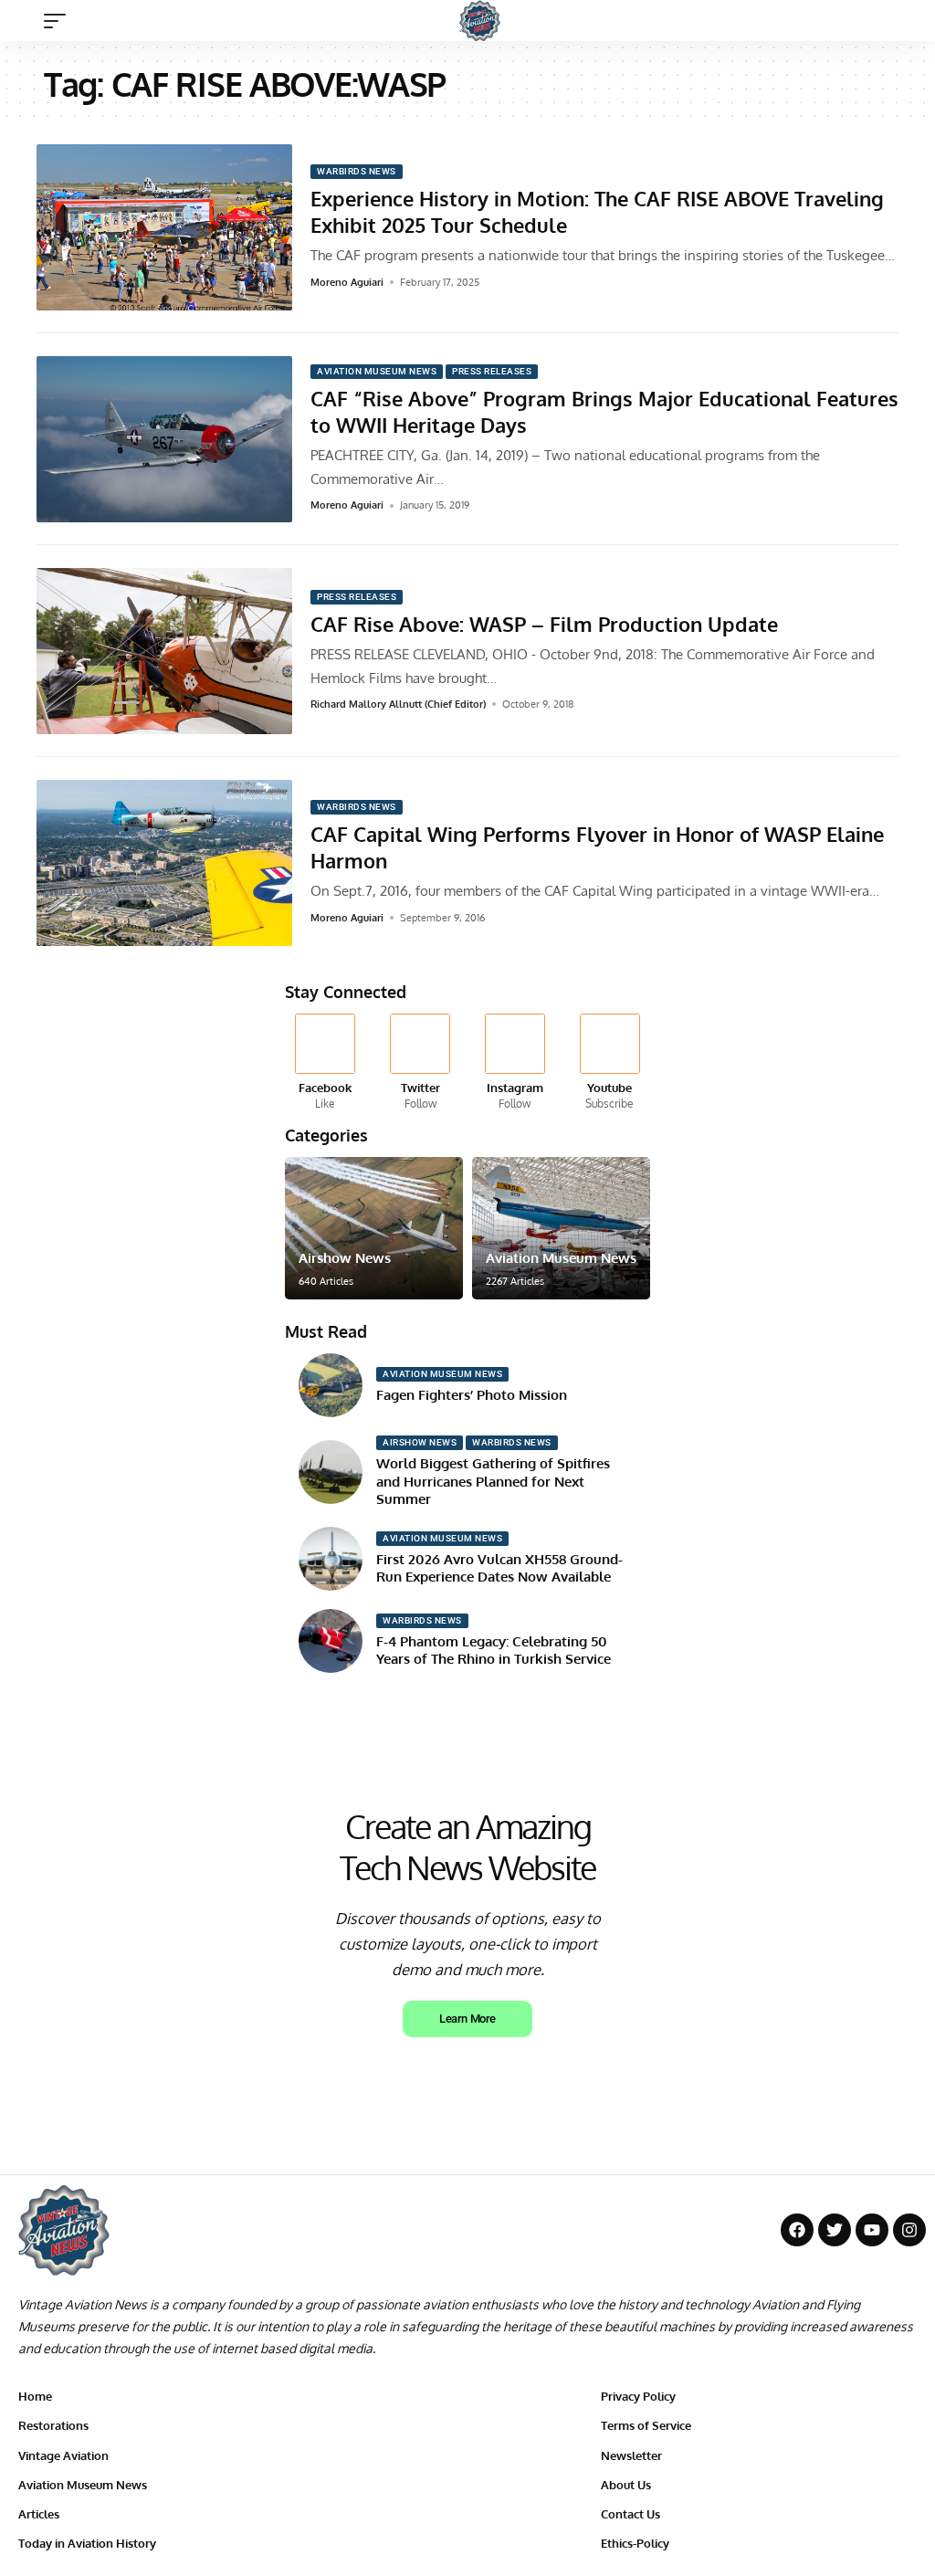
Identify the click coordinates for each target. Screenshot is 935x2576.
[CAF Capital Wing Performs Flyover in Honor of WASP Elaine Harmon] (164, 863)
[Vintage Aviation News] (480, 21)
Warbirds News (357, 171)
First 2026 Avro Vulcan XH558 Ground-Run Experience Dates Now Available (499, 1568)
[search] (903, 21)
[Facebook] (326, 1063)
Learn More (467, 2019)
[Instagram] (515, 1063)
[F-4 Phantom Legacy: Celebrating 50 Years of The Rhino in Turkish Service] (331, 1641)
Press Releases (492, 371)
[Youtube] (609, 1063)
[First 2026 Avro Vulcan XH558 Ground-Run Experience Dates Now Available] (331, 1559)
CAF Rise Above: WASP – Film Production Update (544, 624)
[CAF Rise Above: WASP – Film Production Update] (164, 651)
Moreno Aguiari (347, 282)
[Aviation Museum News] (561, 1228)
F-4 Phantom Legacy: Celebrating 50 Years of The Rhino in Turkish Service (494, 1651)
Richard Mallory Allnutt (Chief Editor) (398, 704)
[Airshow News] (374, 1228)
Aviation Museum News (377, 371)
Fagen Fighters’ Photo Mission (472, 1395)
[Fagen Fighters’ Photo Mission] (331, 1385)
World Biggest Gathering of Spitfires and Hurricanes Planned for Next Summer (493, 1481)
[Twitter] (420, 1063)
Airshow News (345, 1258)
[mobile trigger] (59, 21)
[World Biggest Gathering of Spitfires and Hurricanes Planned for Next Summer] (331, 1472)
